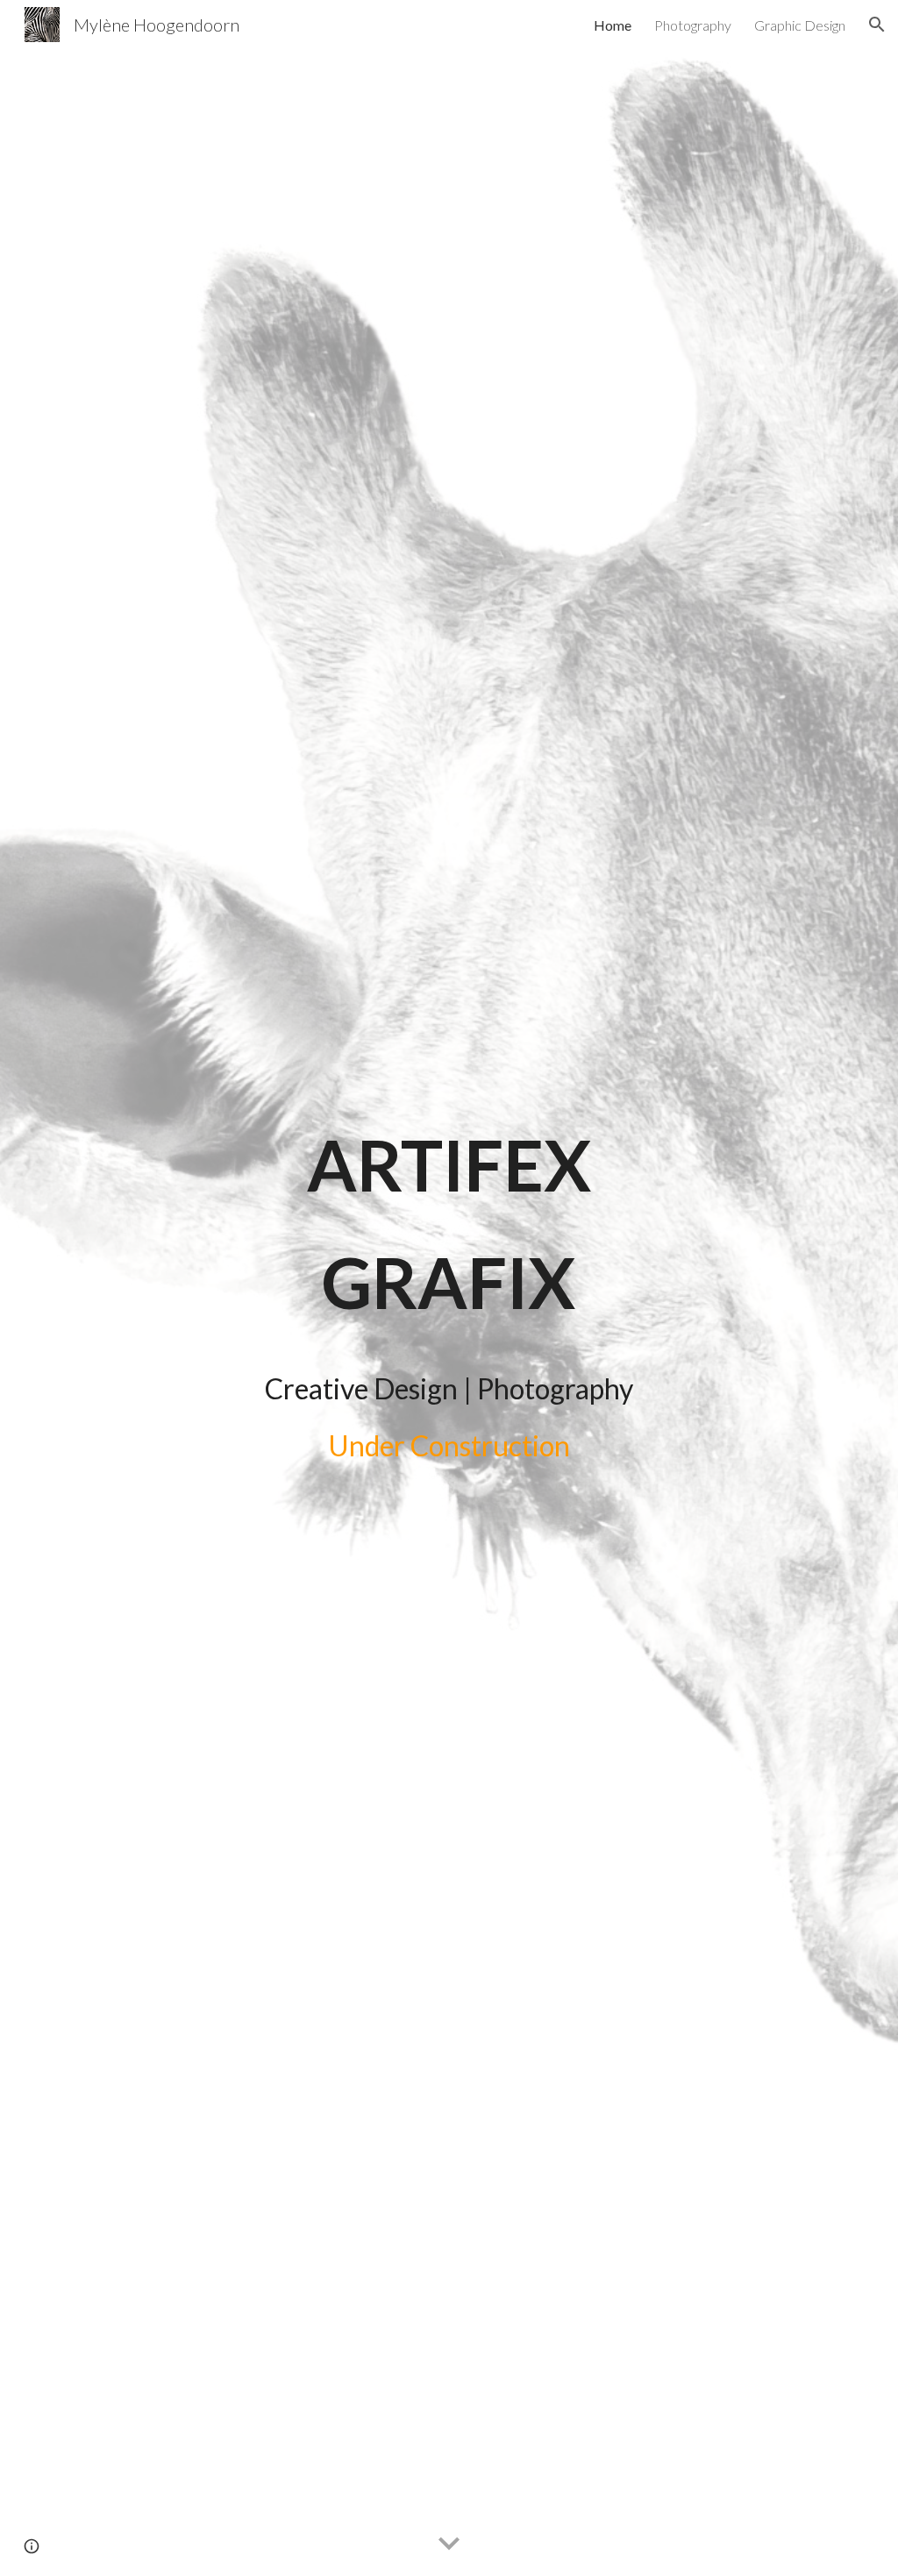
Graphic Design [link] (800, 25)
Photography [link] (693, 25)
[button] (877, 25)
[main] (449, 1224)
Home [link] (613, 25)
